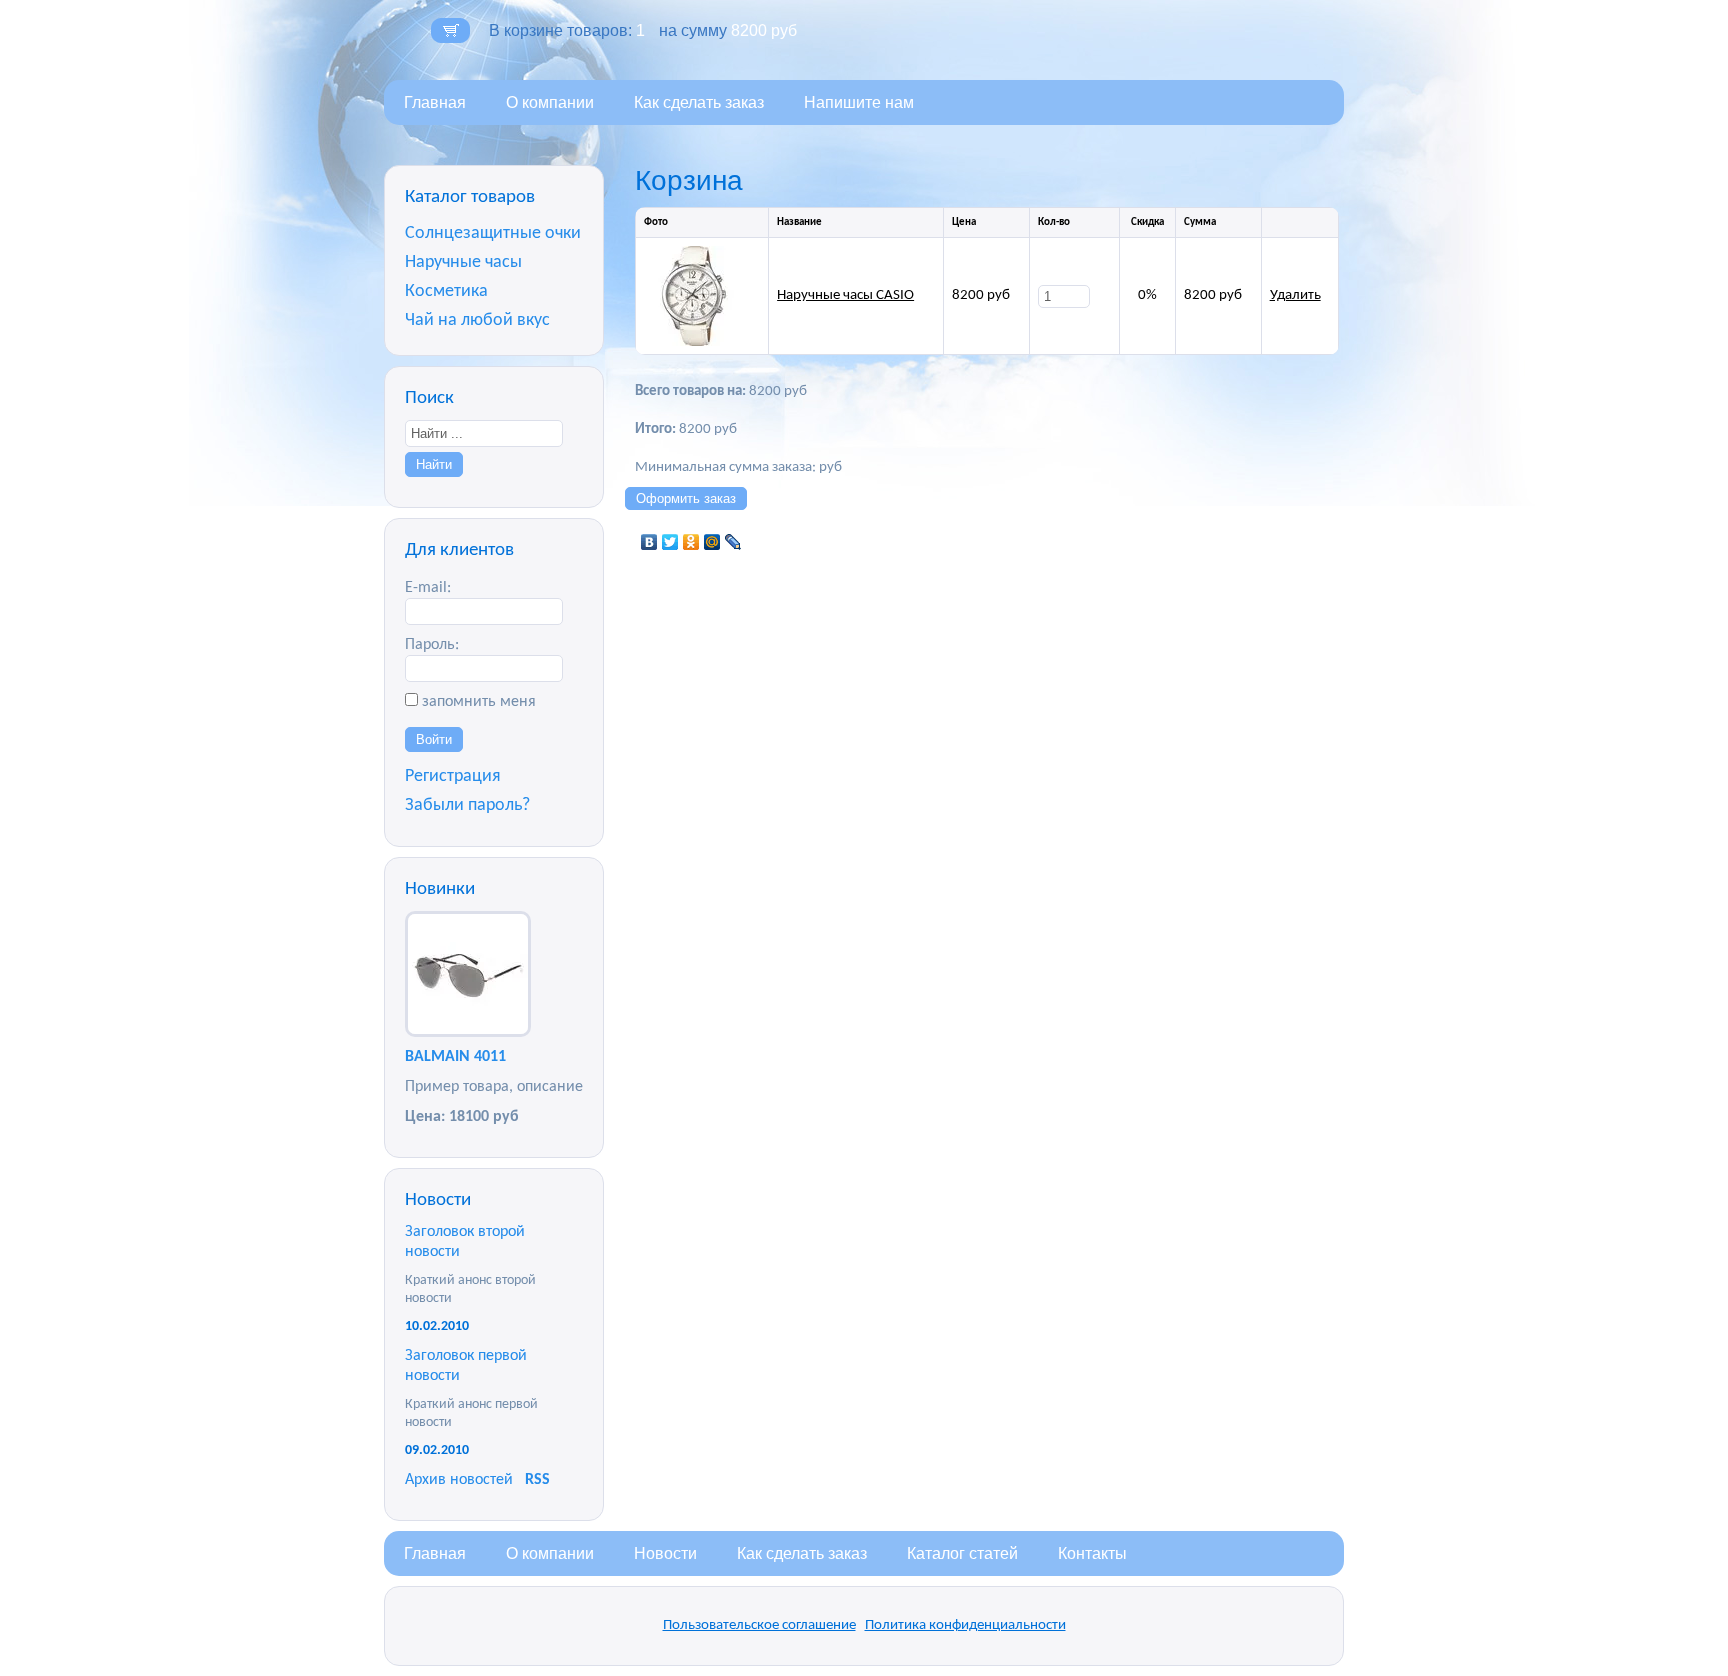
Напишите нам (859, 102)
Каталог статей (962, 1553)
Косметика (446, 291)
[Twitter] (670, 542)
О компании (550, 102)
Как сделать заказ (699, 102)
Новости (665, 1553)
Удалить (1295, 295)
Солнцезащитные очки (493, 233)
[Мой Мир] (712, 542)
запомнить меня (479, 702)
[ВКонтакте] (649, 542)
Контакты (1092, 1553)
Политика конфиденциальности (965, 1625)
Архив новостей (459, 1480)
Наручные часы (463, 262)
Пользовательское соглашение (759, 1625)
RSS (537, 1480)
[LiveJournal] (733, 542)
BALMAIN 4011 (455, 1057)
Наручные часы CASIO (845, 295)
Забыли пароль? (467, 805)
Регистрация (453, 776)
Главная (435, 102)
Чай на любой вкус (477, 320)
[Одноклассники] (691, 542)
